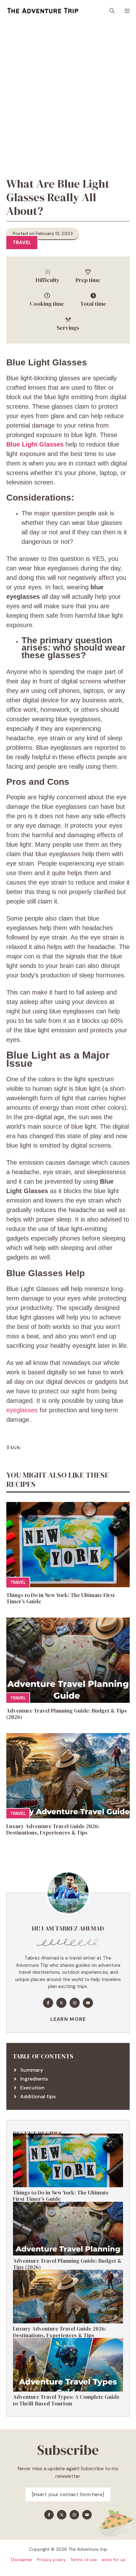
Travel (22, 243)
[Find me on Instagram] (75, 2003)
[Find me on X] (61, 2003)
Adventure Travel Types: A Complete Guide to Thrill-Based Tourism (66, 2400)
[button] (112, 11)
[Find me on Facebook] (48, 2003)
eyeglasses (22, 1410)
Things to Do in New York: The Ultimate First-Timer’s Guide (62, 1598)
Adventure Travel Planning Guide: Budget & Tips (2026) (67, 1714)
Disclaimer (22, 2560)
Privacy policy (51, 2560)
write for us (113, 2560)
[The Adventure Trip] (43, 11)
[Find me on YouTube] (88, 2003)
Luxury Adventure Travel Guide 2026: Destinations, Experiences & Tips (53, 1829)
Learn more (68, 2019)
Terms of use (84, 2560)
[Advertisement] (68, 93)
